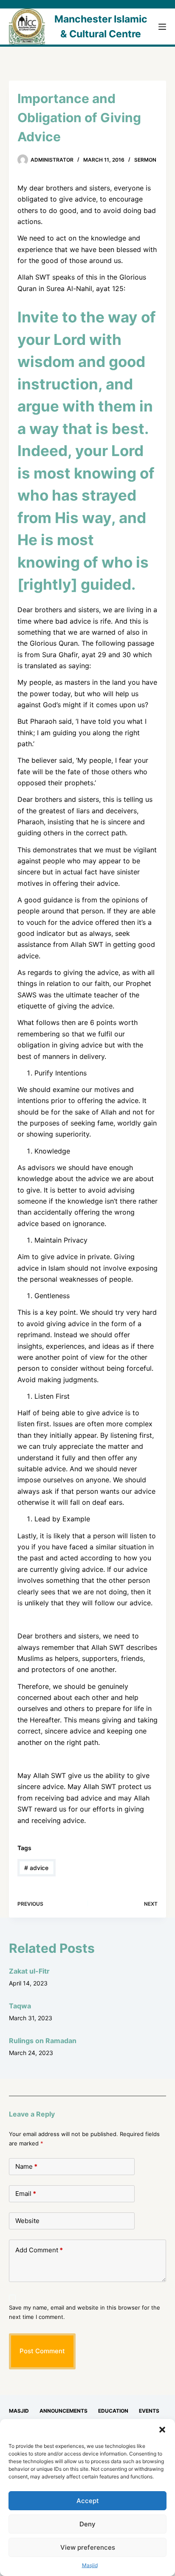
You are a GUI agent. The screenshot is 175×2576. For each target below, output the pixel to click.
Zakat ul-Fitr (29, 1971)
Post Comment (42, 2351)
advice (36, 1868)
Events (149, 2411)
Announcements (64, 2411)
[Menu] (162, 27)
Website (27, 2221)
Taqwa (20, 2006)
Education (113, 2411)
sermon (145, 160)
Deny (87, 2524)
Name (26, 2166)
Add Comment (39, 2250)
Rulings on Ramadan (43, 2041)
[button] (162, 2430)
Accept (88, 2501)
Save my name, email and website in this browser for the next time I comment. (85, 2312)
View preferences (88, 2547)
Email (26, 2194)
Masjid (90, 2565)
